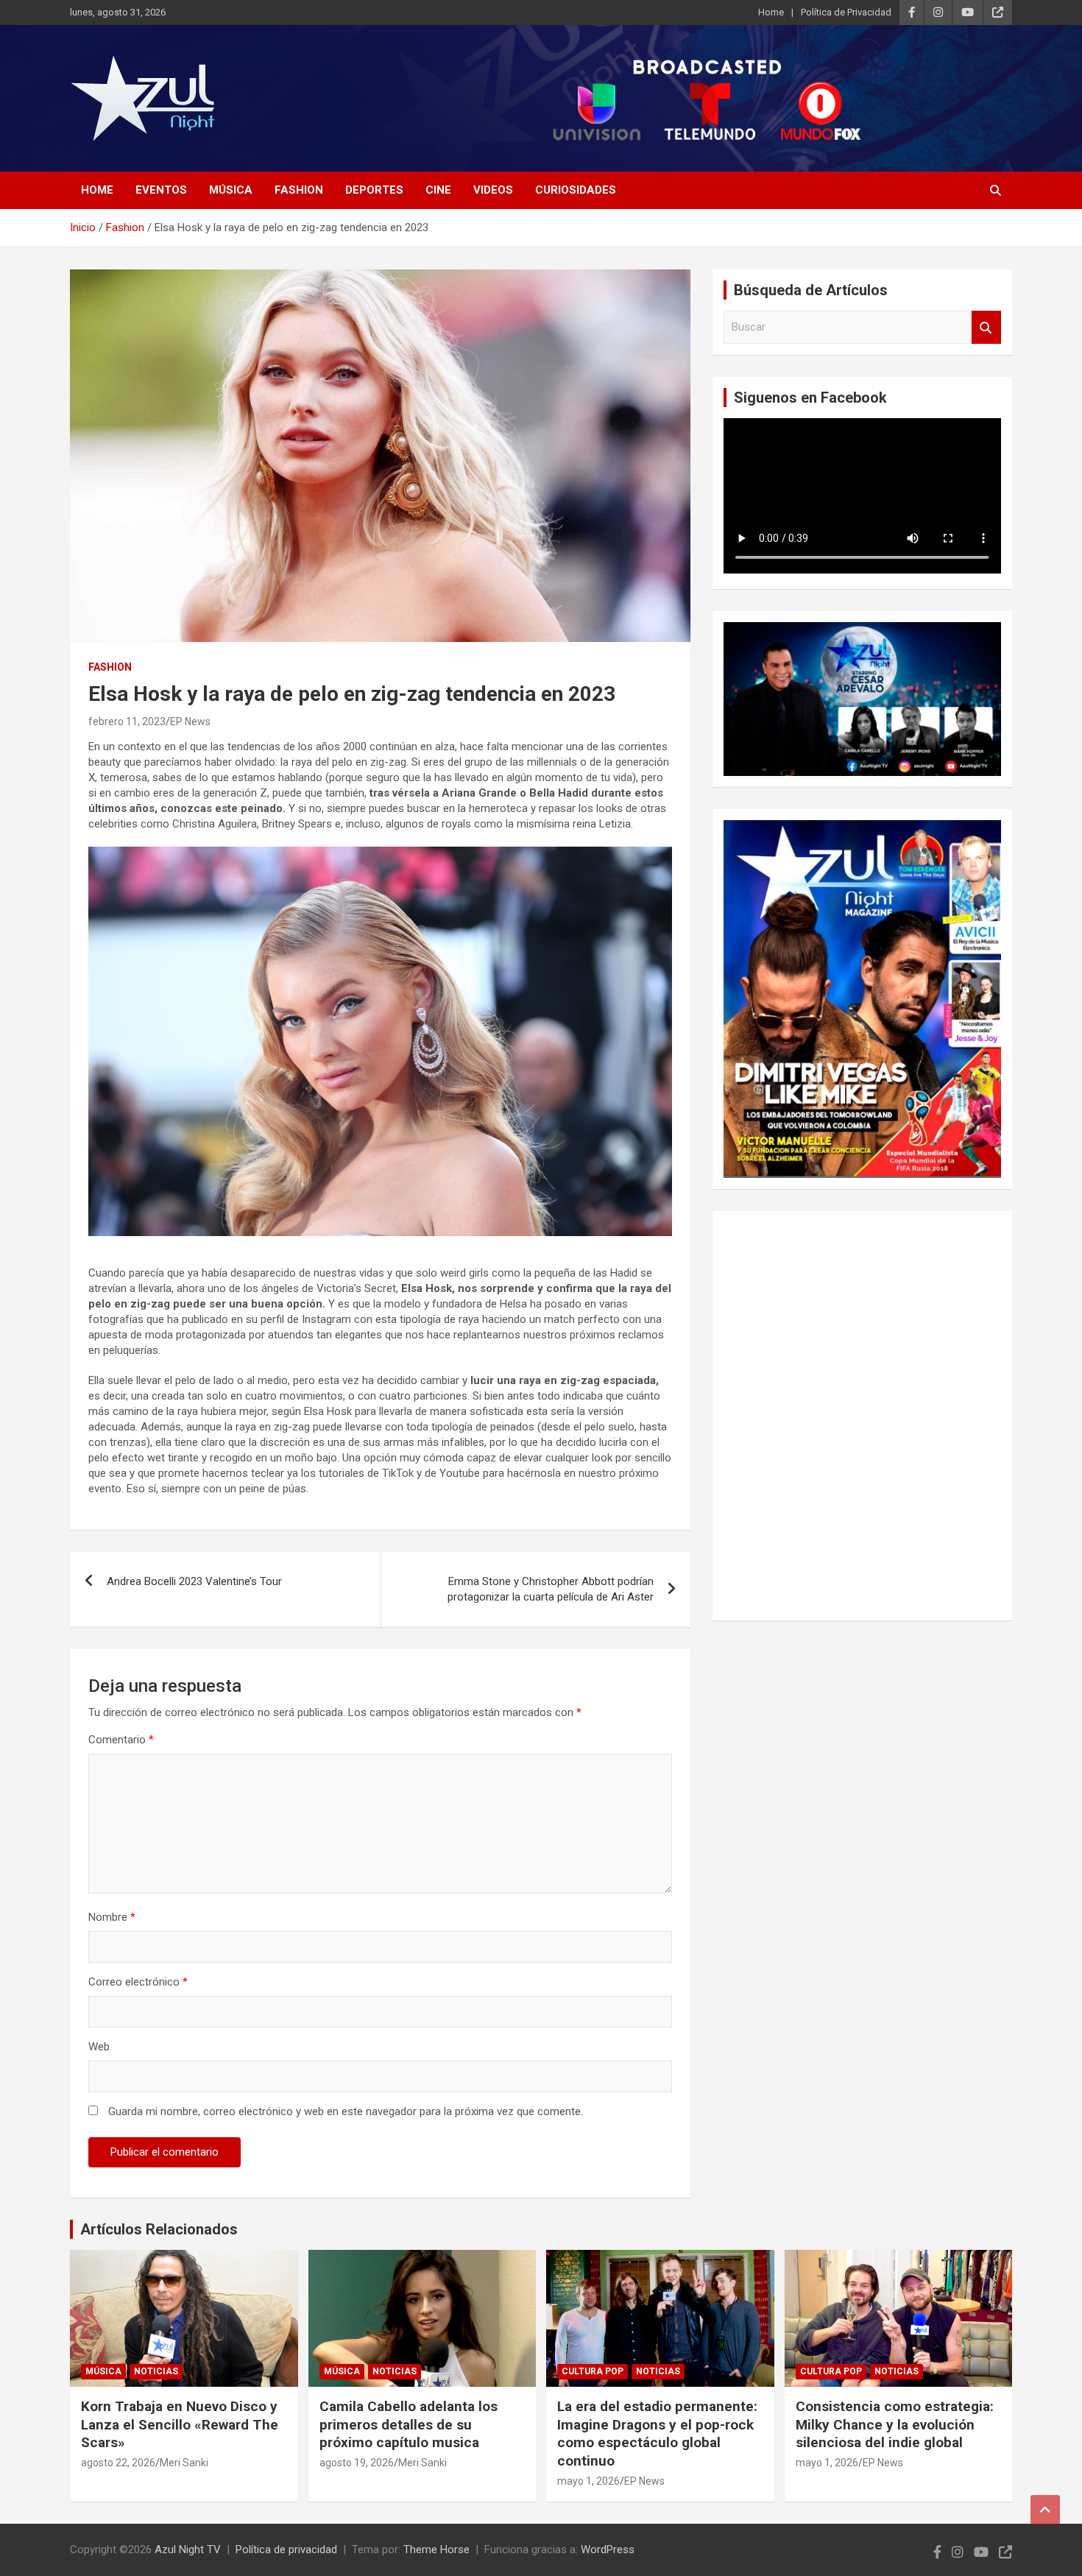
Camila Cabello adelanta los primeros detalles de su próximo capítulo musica (409, 2424)
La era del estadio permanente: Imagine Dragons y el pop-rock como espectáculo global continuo (657, 2434)
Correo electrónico (138, 1982)
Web (99, 2047)
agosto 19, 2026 (357, 2463)
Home (771, 12)
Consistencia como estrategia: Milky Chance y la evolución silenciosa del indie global (895, 2424)
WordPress (608, 2549)
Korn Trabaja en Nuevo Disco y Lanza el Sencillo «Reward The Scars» (180, 2424)
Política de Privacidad (846, 12)
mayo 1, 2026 (588, 2481)
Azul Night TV (188, 2549)
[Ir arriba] (1045, 2510)
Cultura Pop (593, 2371)
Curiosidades (576, 190)
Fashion (299, 190)
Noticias (156, 2371)
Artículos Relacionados (159, 2229)
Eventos (161, 190)
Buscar (986, 327)
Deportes (374, 190)
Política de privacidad (286, 2549)
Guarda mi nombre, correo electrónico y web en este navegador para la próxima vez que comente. (346, 2111)
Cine (438, 190)
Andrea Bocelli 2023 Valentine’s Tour (194, 1581)
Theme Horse (436, 2549)
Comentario (121, 1740)
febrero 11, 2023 (127, 721)
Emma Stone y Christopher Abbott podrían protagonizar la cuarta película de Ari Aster (551, 1589)
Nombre (112, 1917)
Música (231, 190)
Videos (493, 190)
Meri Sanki (184, 2463)
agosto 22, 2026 (118, 2463)
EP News (190, 721)
